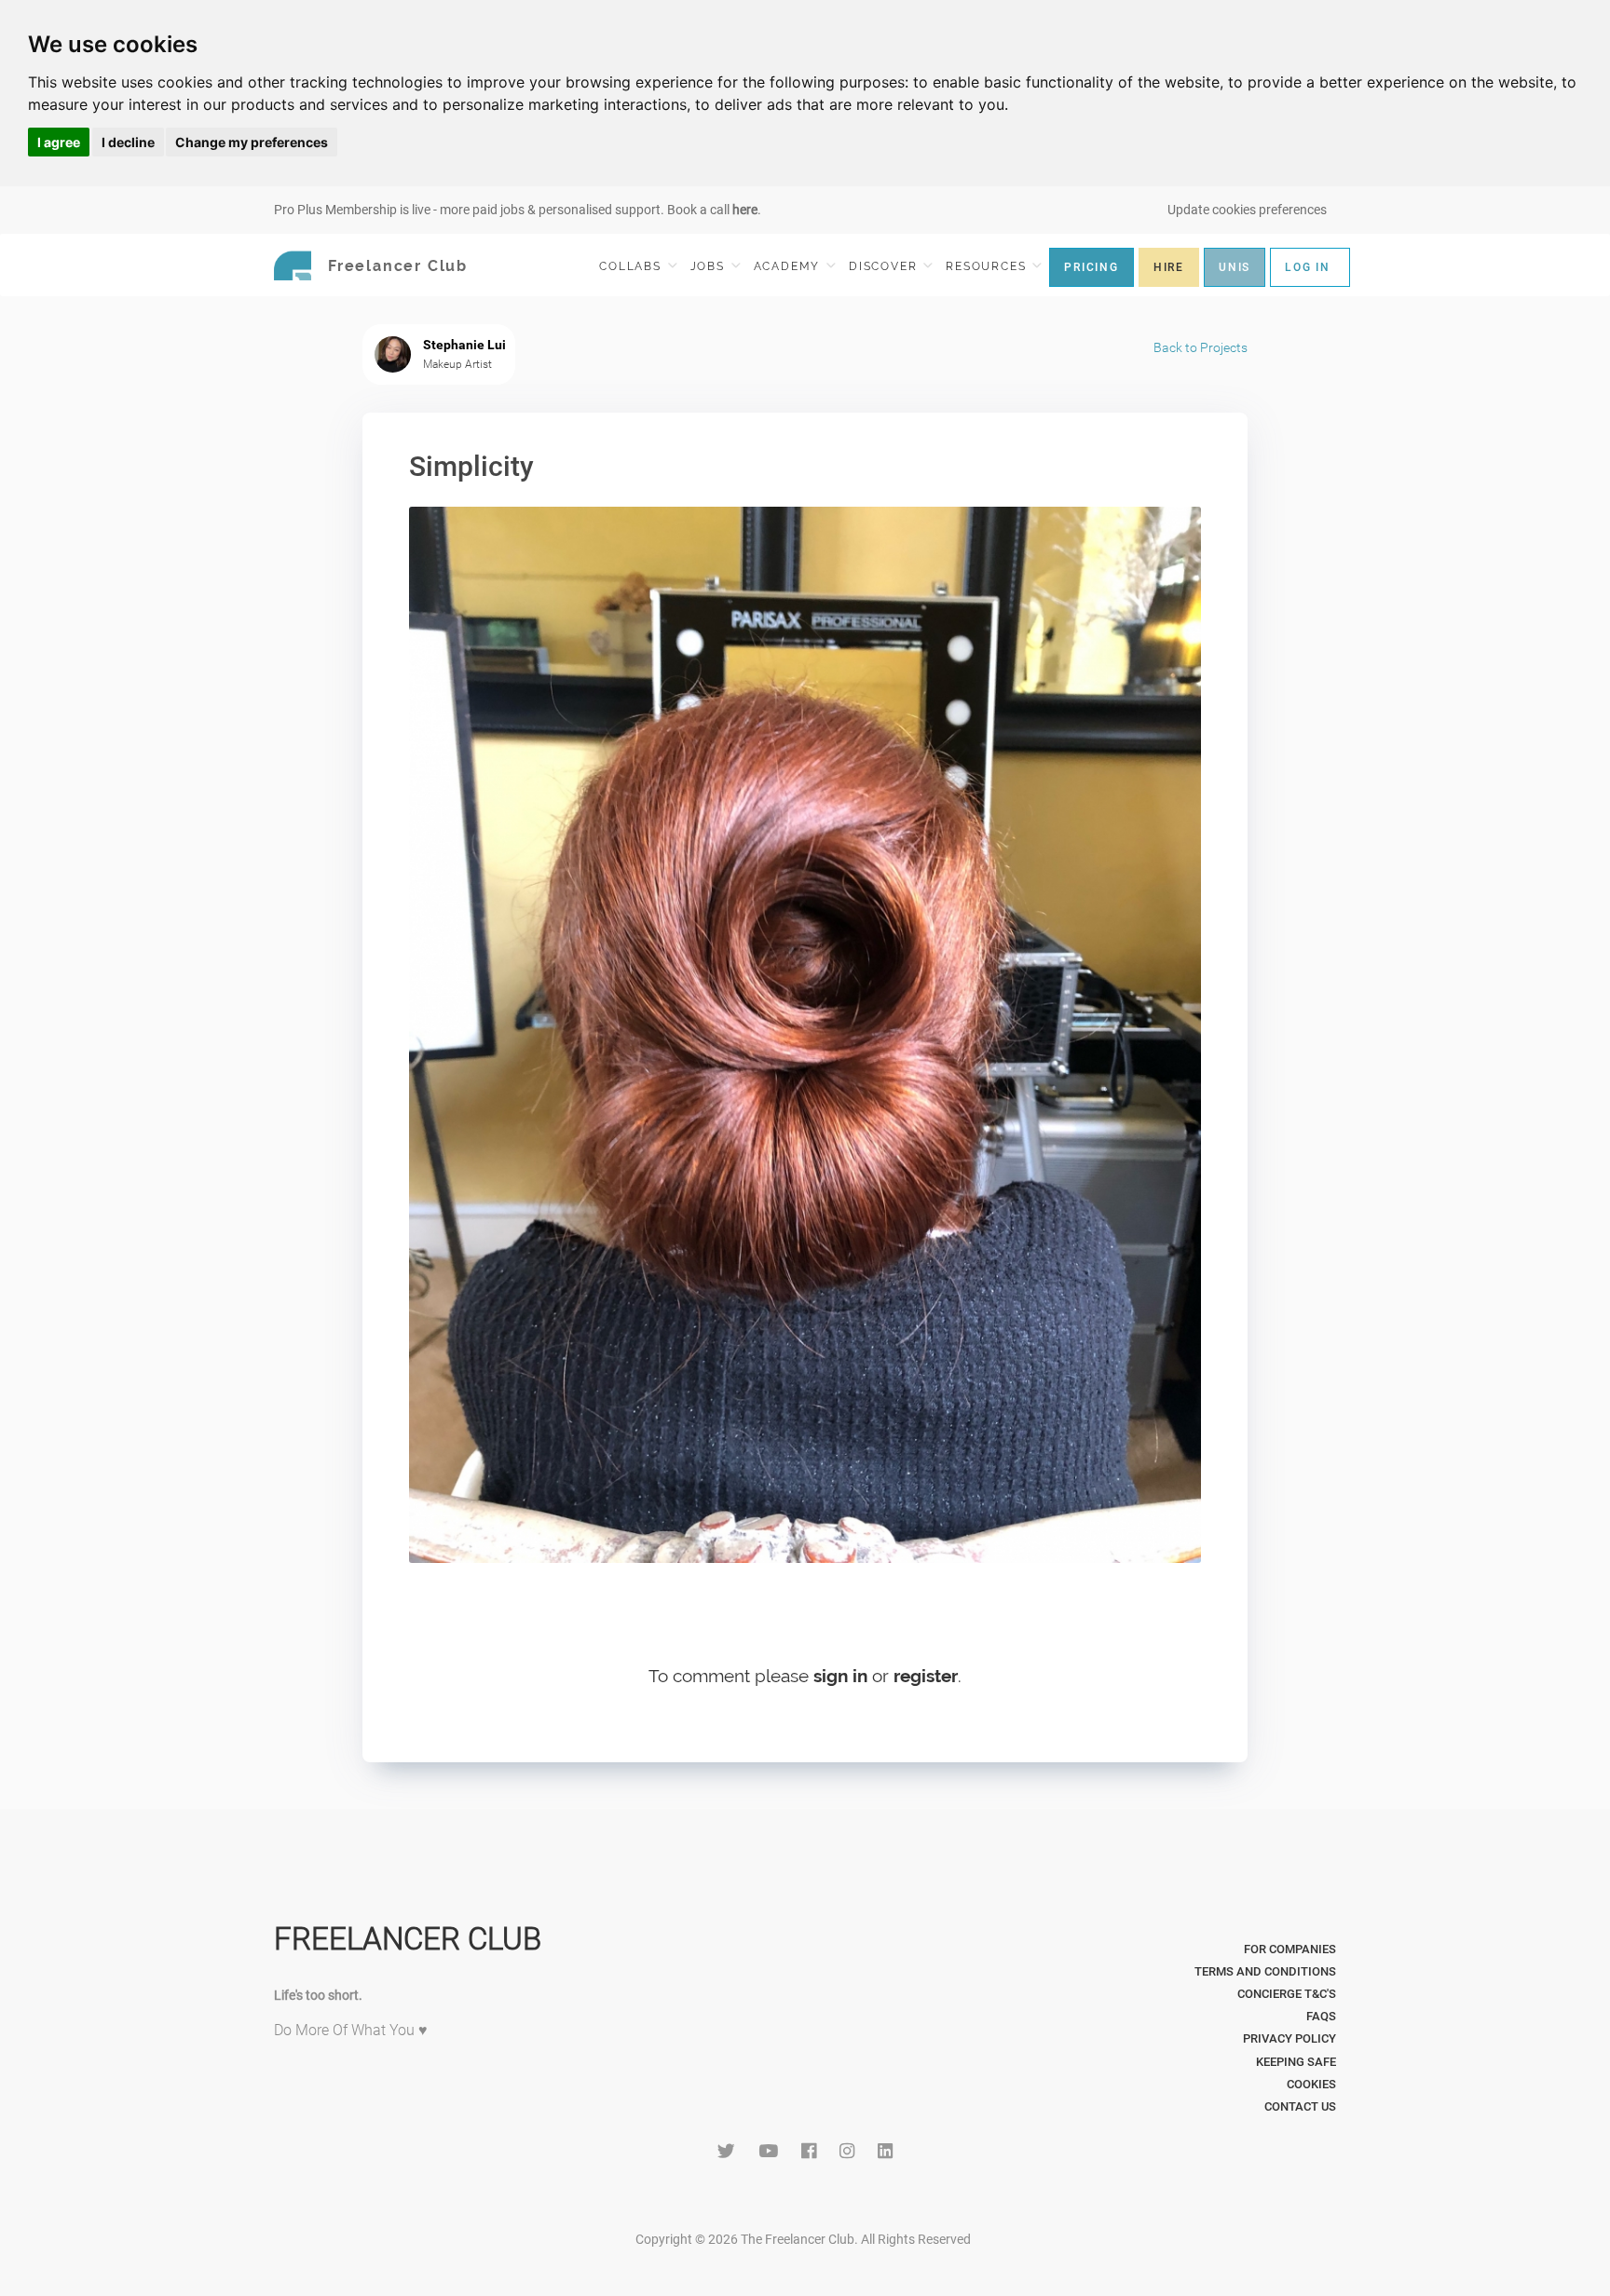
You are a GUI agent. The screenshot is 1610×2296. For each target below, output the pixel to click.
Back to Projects (1201, 347)
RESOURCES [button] (988, 266)
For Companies (1290, 1949)
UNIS (1235, 267)
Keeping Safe (1296, 2062)
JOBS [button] (710, 266)
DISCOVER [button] (885, 266)
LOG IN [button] (1308, 267)
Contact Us (1300, 2106)
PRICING (1092, 267)
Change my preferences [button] (252, 142)
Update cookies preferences (1247, 210)
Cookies (1311, 2084)
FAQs (1321, 2016)
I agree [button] (59, 142)
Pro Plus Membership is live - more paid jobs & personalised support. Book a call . (518, 210)
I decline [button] (128, 142)
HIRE (1169, 267)
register (926, 1676)
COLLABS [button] (632, 266)
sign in (840, 1676)
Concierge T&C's (1287, 1994)
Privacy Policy (1289, 2038)
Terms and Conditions (1265, 1971)
